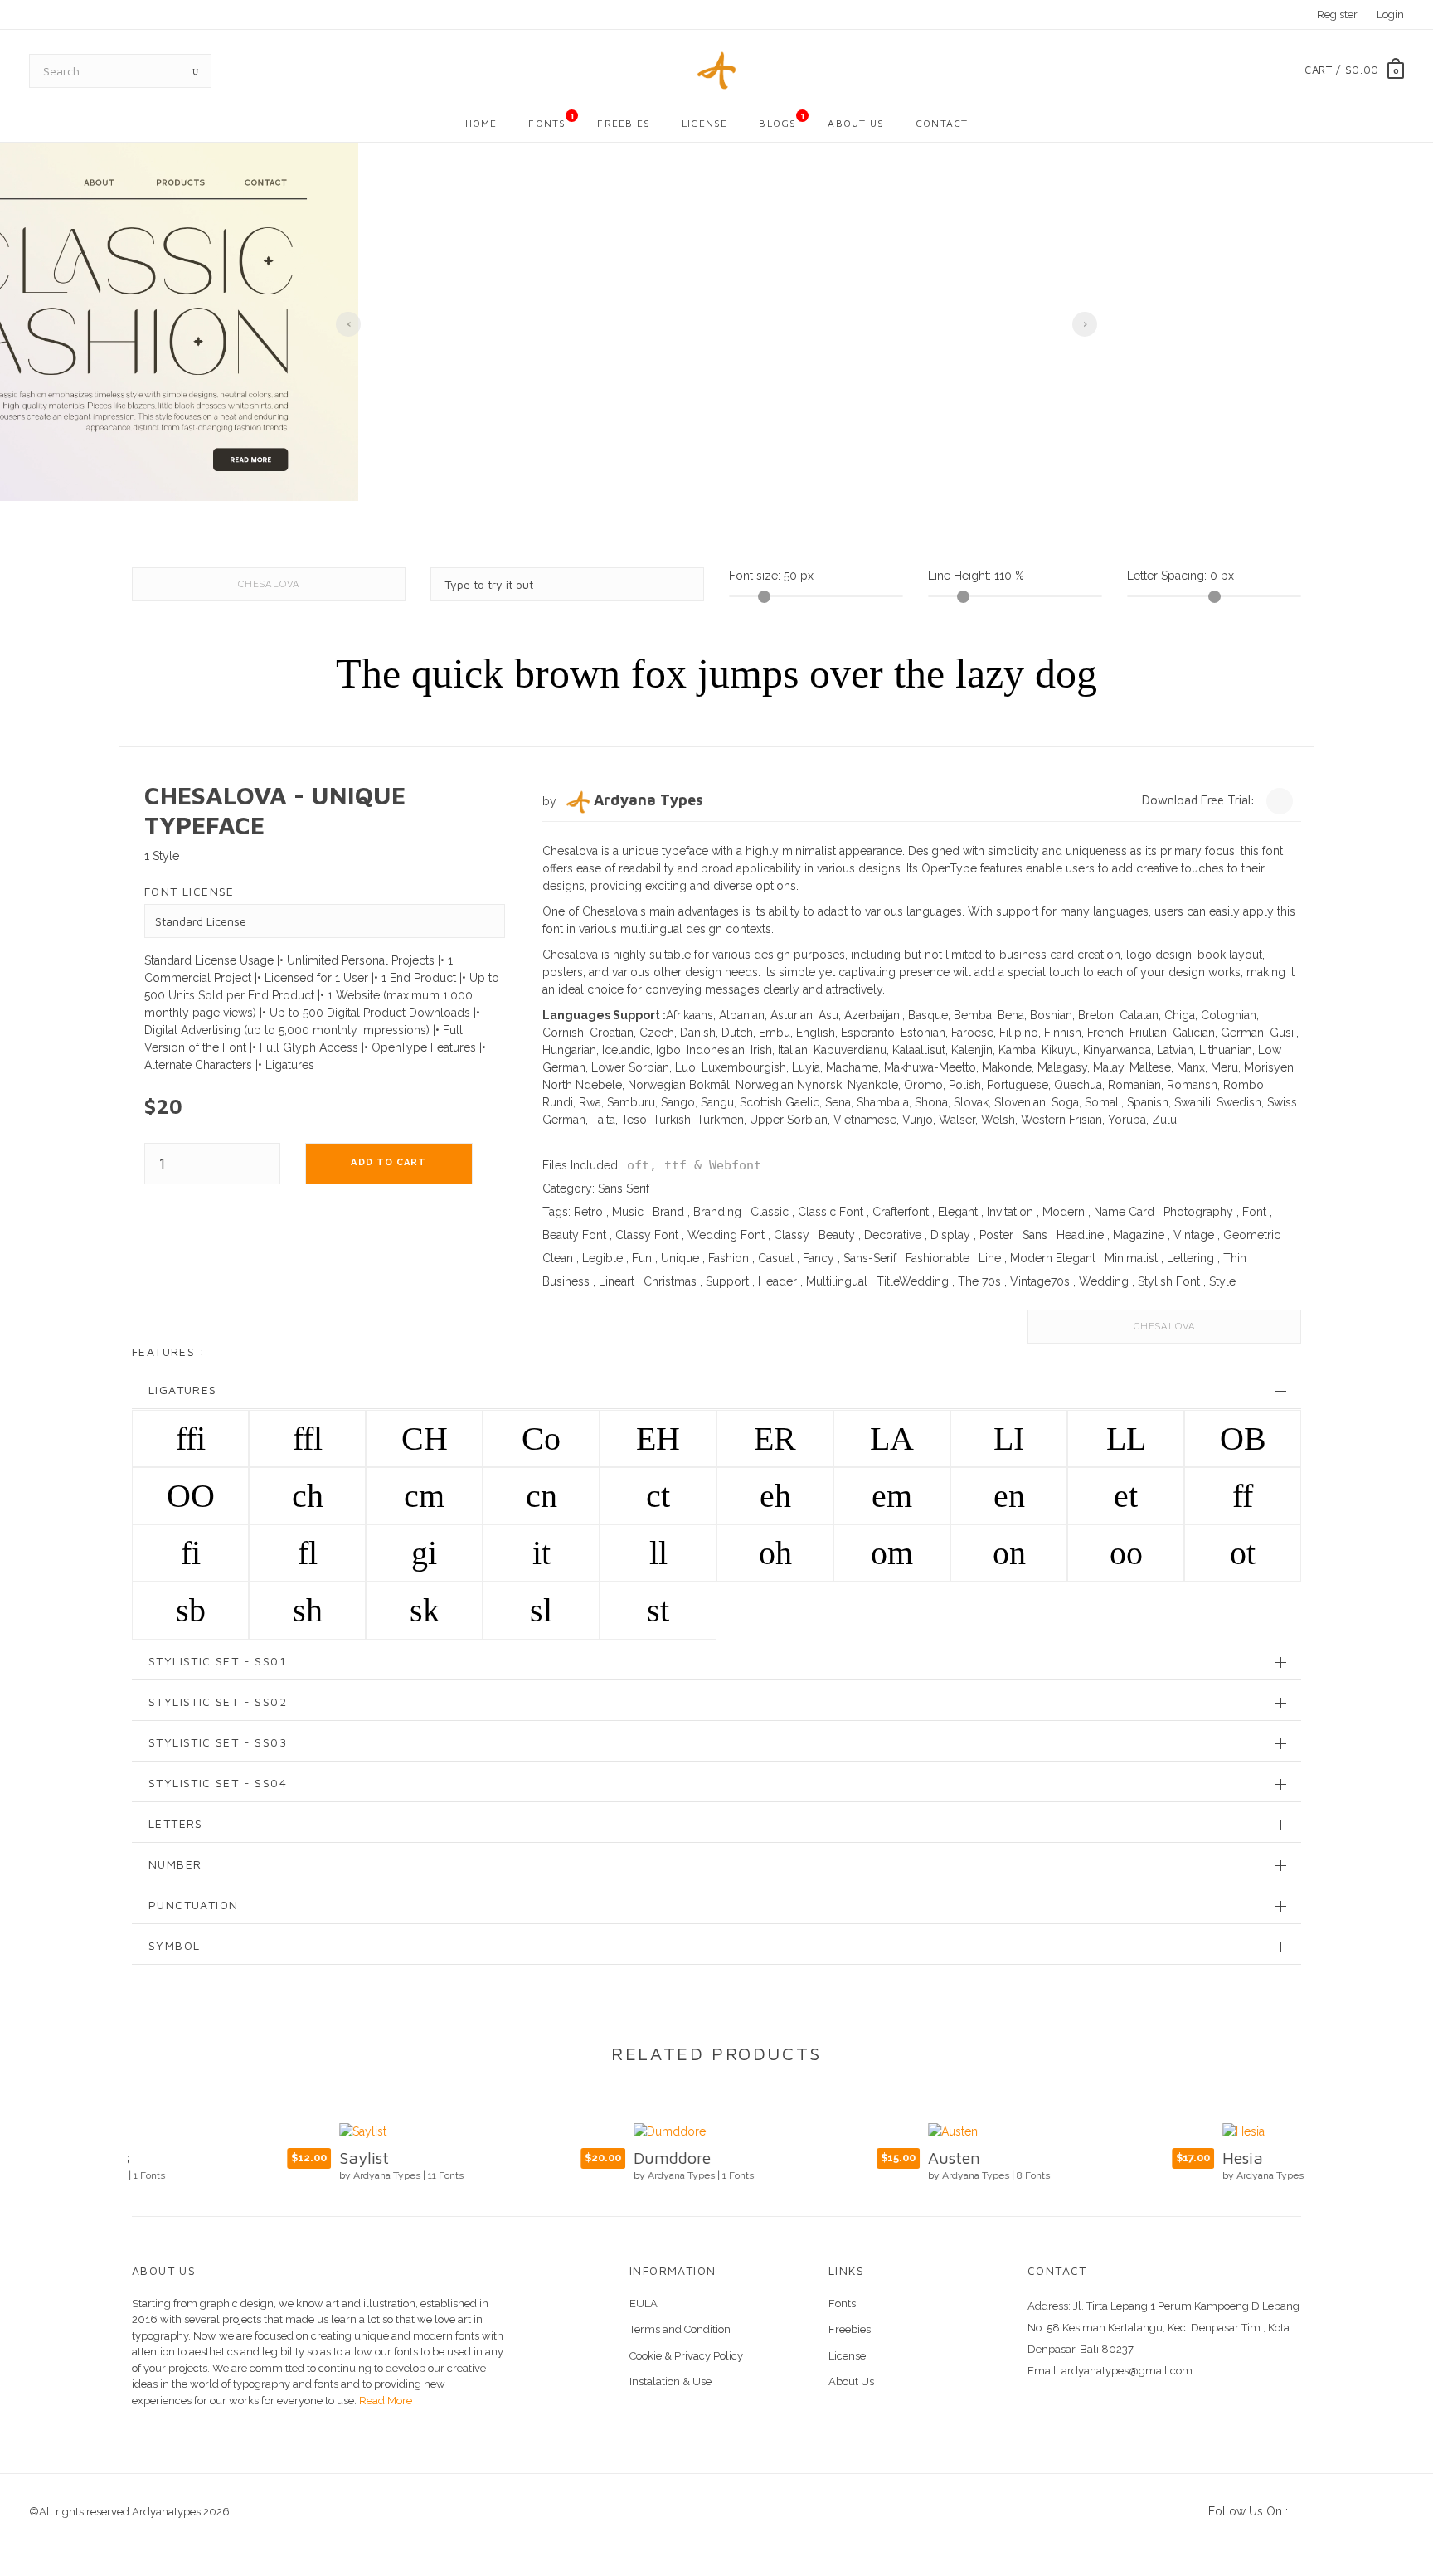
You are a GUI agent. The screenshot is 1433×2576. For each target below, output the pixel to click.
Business (566, 1281)
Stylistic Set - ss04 (218, 1783)
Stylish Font (1169, 1281)
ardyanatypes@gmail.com (1127, 2371)
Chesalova (269, 584)
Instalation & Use (670, 2382)
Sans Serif (624, 1188)
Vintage (1194, 1235)
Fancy (819, 1258)
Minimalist (1131, 1258)
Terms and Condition (680, 2329)
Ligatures (183, 1390)
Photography (1198, 1212)
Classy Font (647, 1235)
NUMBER (175, 1864)
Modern (1064, 1212)
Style (1222, 1281)
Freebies (624, 123)
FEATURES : (168, 1351)
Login (1390, 15)
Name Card (1124, 1212)
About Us (856, 123)
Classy (792, 1235)
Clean (558, 1258)
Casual (776, 1258)
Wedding (1104, 1281)
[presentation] (348, 324)
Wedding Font (726, 1235)
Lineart (617, 1281)
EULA (644, 2304)
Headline (1080, 1235)
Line (990, 1258)
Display (950, 1235)
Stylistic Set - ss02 (218, 1701)
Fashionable (938, 1258)
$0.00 (1362, 70)
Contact (942, 123)
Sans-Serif (870, 1258)
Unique (680, 1258)
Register (1337, 15)
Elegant (958, 1212)
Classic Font (831, 1212)
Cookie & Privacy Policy (686, 2356)
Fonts (551, 120)
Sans (1035, 1235)
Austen (747, 2158)
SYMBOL (174, 1945)
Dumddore (465, 2158)
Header (777, 1281)
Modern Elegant (1053, 1258)
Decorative (893, 1235)
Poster (996, 1235)
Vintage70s (1040, 1281)
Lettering (1190, 1258)
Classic (770, 1212)
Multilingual (837, 1281)
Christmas (670, 1281)
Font (1254, 1212)
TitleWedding (913, 1281)
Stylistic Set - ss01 (217, 1661)
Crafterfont (901, 1212)
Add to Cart (389, 1162)
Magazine (1139, 1235)
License (704, 123)
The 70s (979, 1281)
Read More (384, 2401)
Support (727, 1281)
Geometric (1252, 1235)
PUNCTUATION (193, 1905)
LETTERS (176, 1823)
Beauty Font (574, 1235)
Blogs (782, 120)
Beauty (837, 1235)
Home (481, 123)
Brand (668, 1212)
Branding (717, 1212)
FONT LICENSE (189, 891)
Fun (642, 1258)
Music (628, 1212)
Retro (588, 1212)
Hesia (1035, 2158)
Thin (1235, 1258)
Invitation (1010, 1212)
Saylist (157, 2158)
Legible (602, 1258)
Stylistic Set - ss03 (218, 1742)
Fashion (729, 1258)
